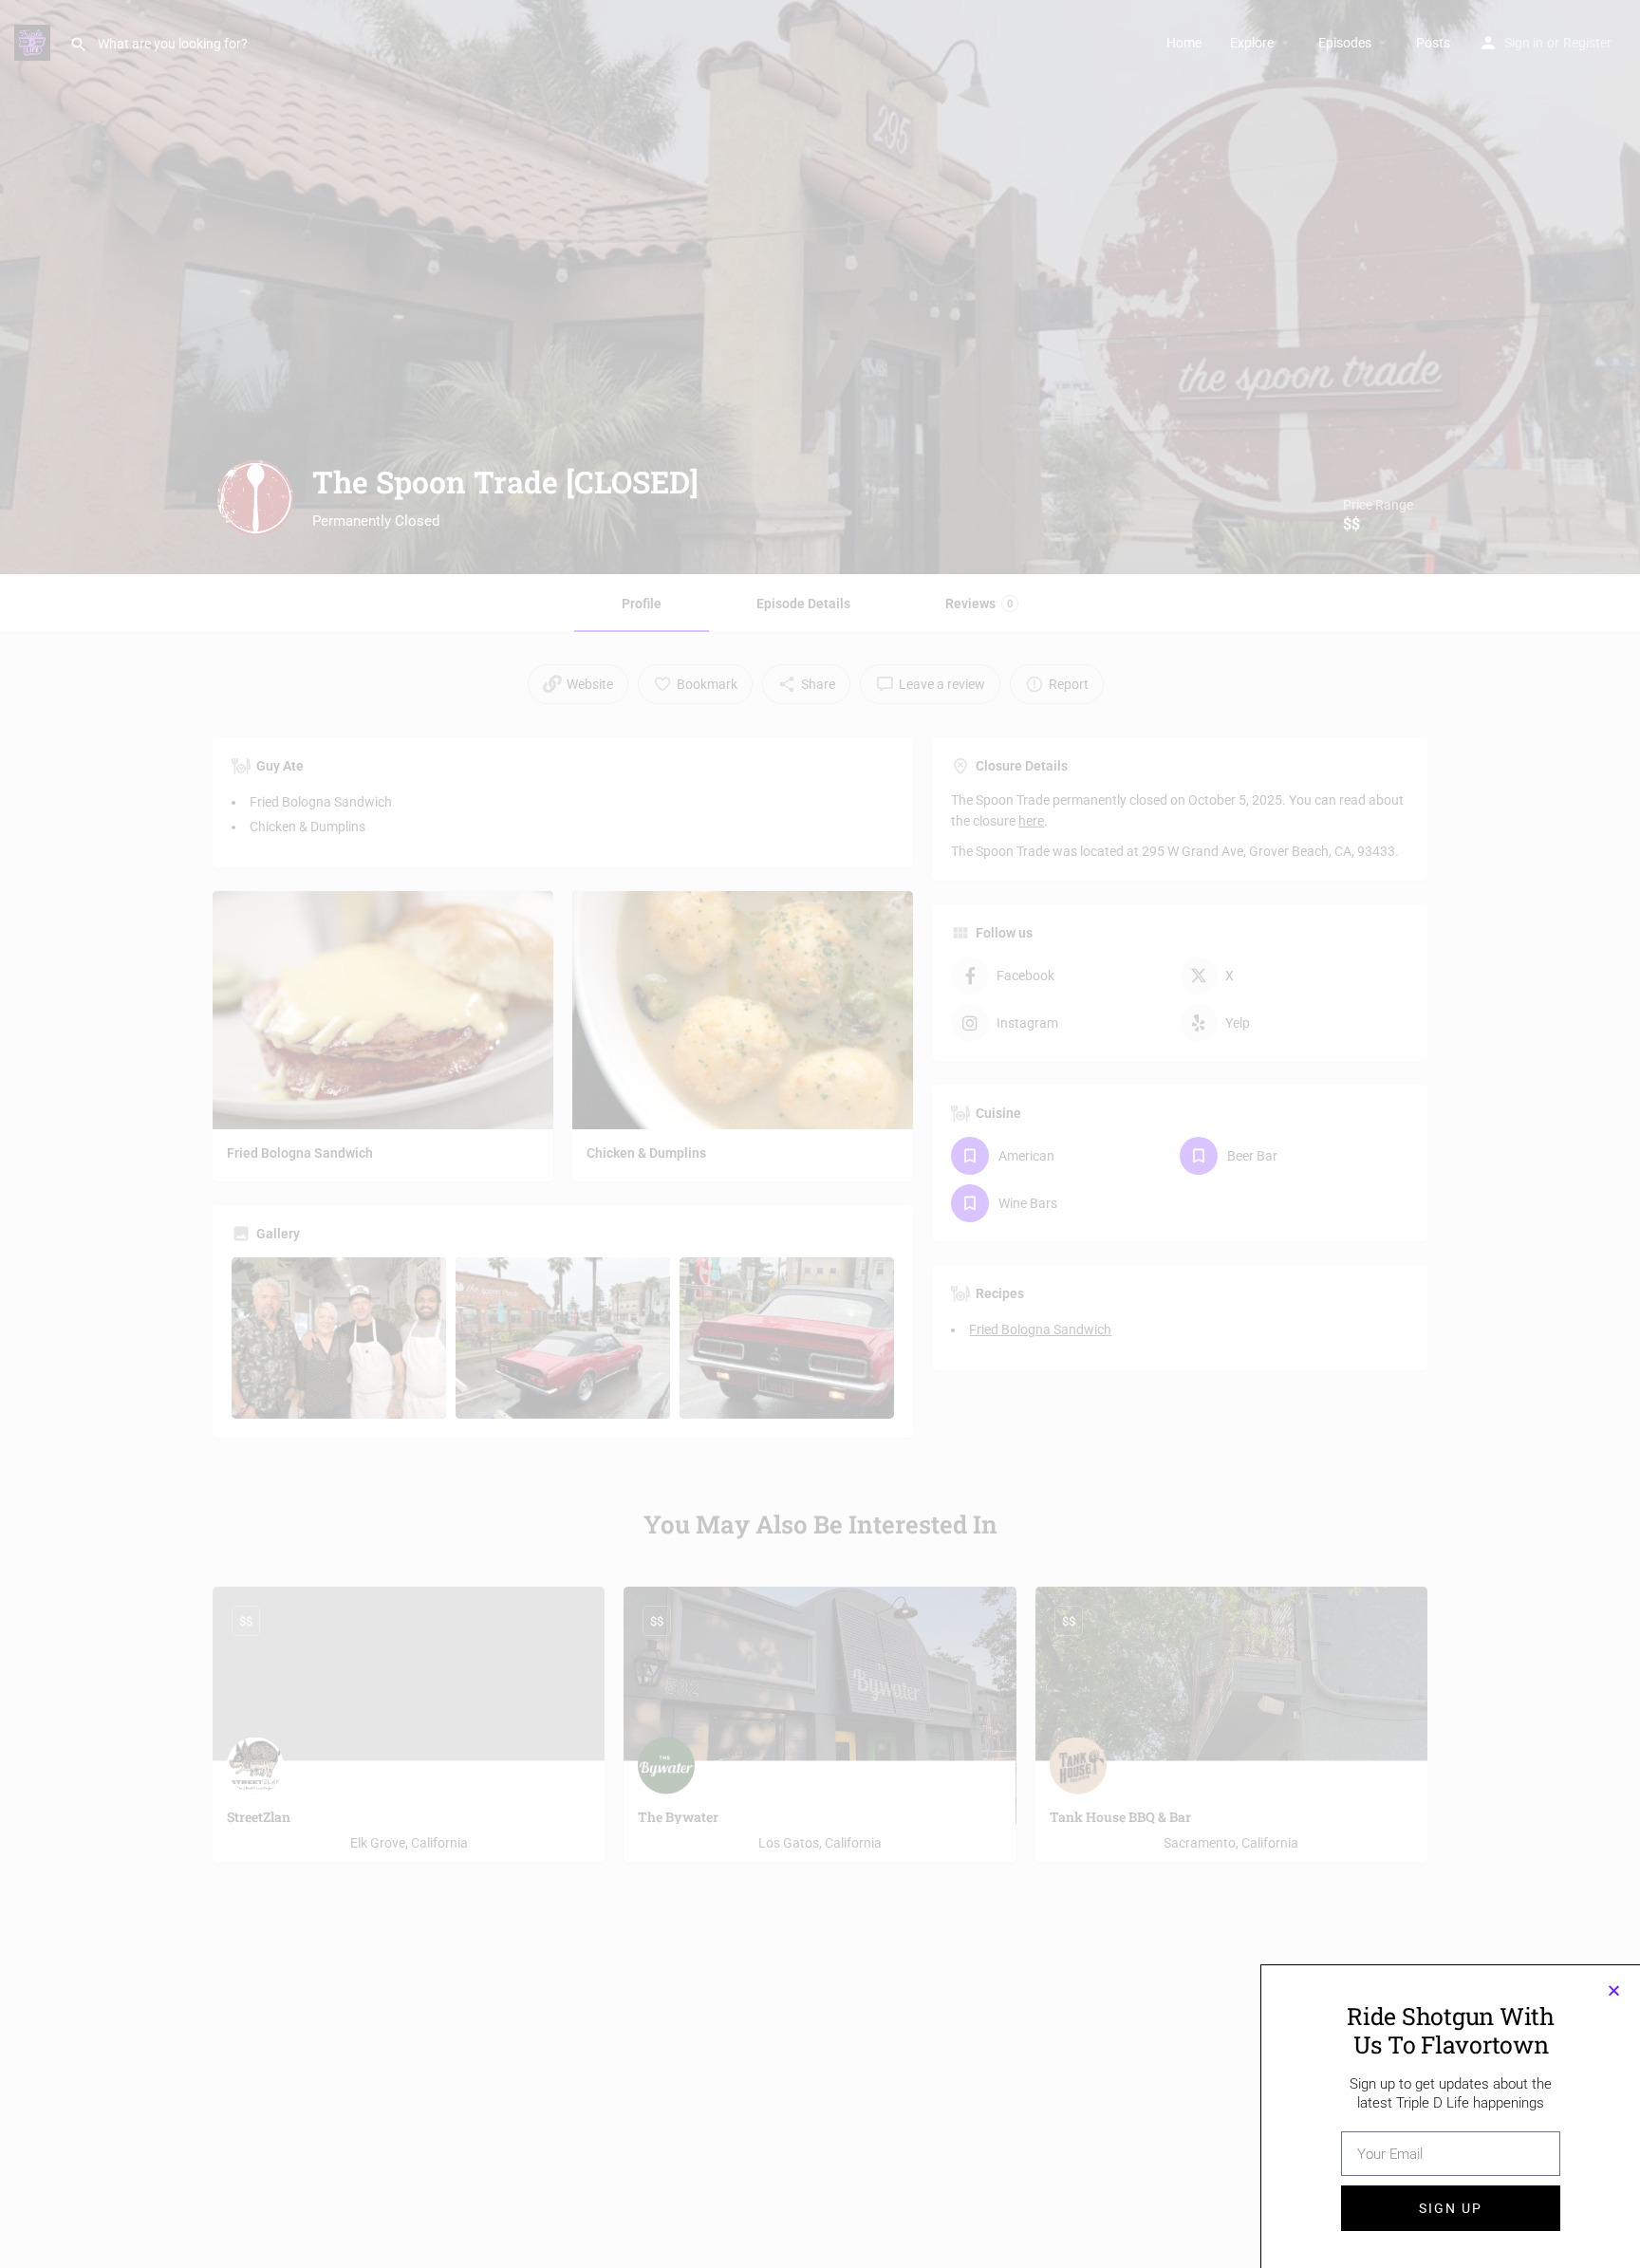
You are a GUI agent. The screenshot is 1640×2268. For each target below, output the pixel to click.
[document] (820, 1134)
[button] (1614, 1990)
